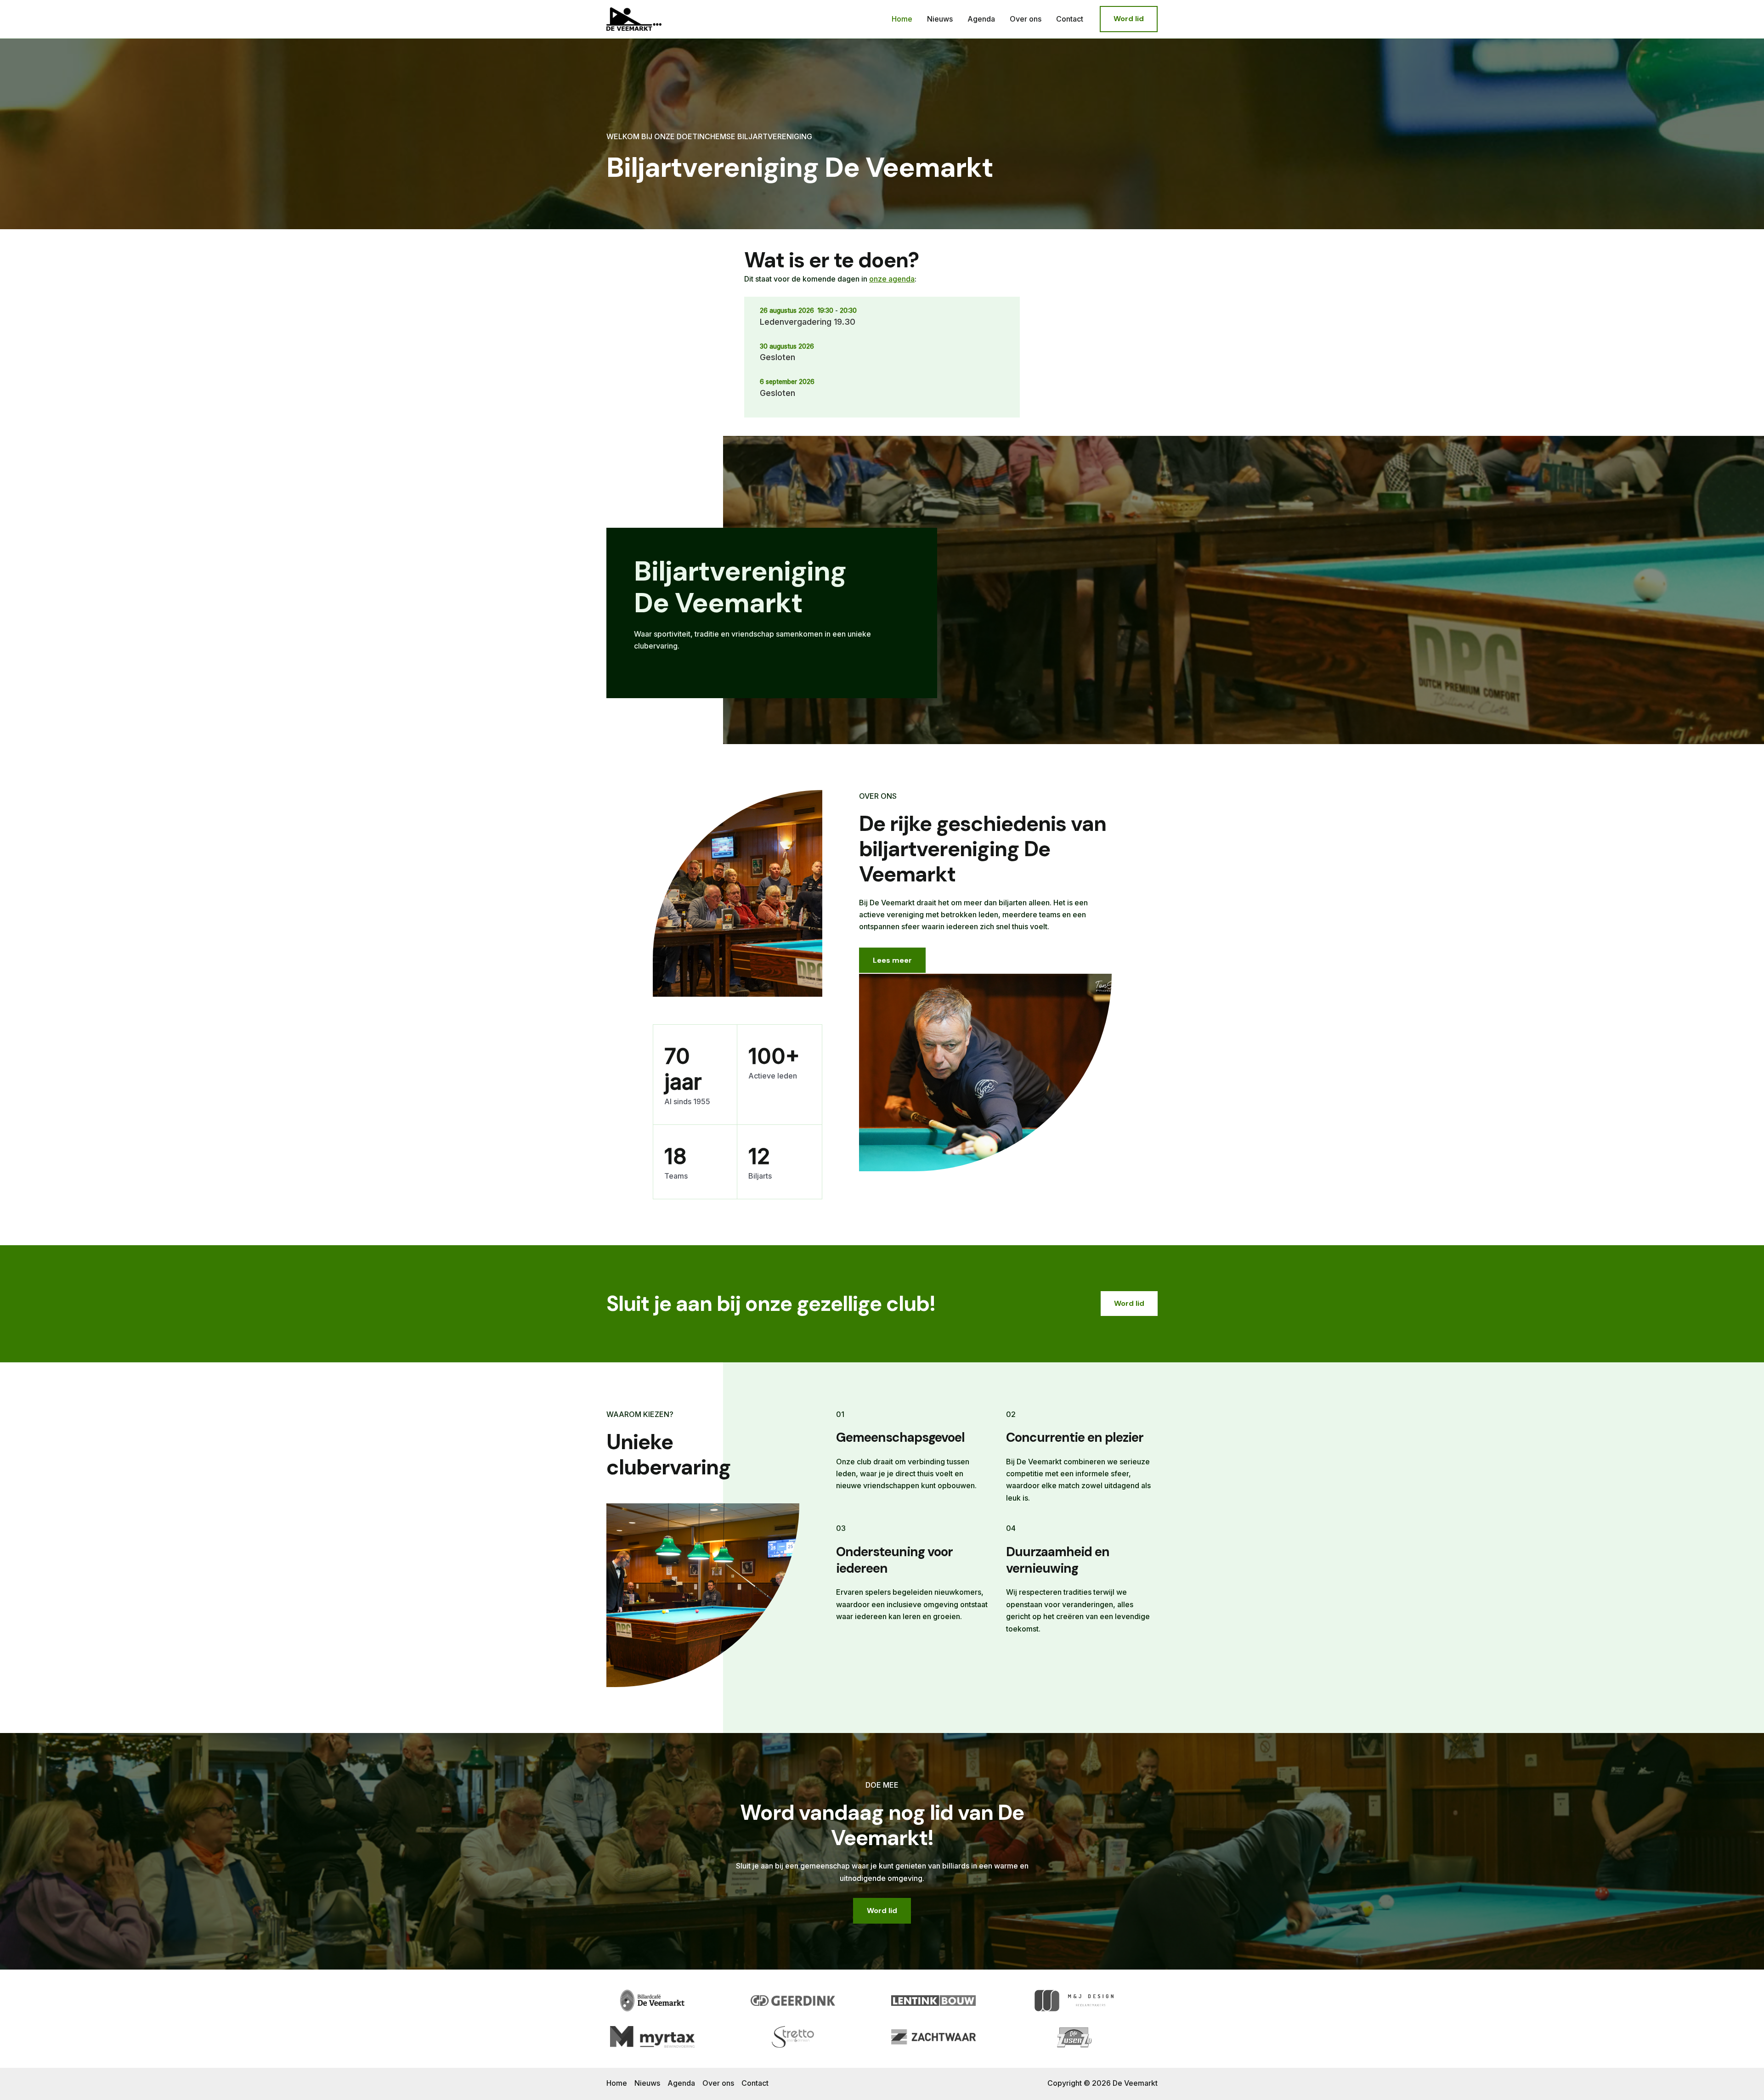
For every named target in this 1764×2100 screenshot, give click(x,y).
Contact (1070, 19)
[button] (1129, 19)
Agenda (981, 19)
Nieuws (940, 19)
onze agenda (892, 279)
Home (902, 19)
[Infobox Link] (772, 613)
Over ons (1026, 19)
